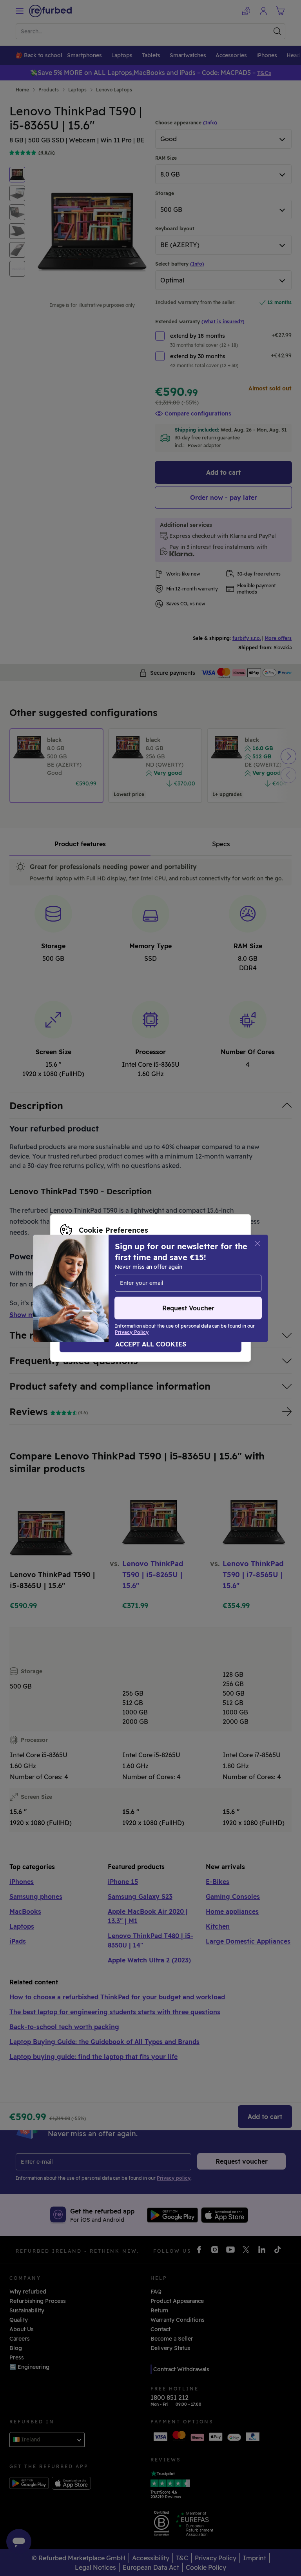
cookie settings (81, 1280)
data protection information (199, 1280)
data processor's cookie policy (161, 1288)
